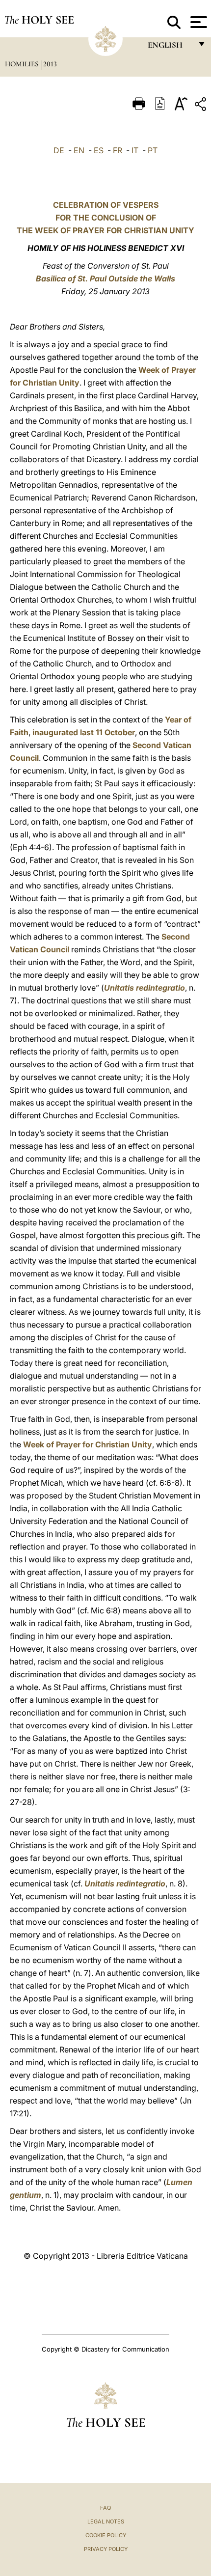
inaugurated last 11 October (84, 732)
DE (59, 150)
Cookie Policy (106, 2535)
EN (79, 150)
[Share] (202, 106)
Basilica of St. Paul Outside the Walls (105, 278)
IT (135, 150)
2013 (50, 64)
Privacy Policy (106, 2549)
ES (99, 150)
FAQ (105, 2508)
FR (118, 150)
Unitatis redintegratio (145, 988)
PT (153, 150)
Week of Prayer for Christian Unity (88, 1444)
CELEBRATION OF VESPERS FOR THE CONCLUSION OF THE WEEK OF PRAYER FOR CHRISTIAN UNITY (105, 218)
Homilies (23, 64)
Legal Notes (106, 2521)
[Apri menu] (198, 22)
